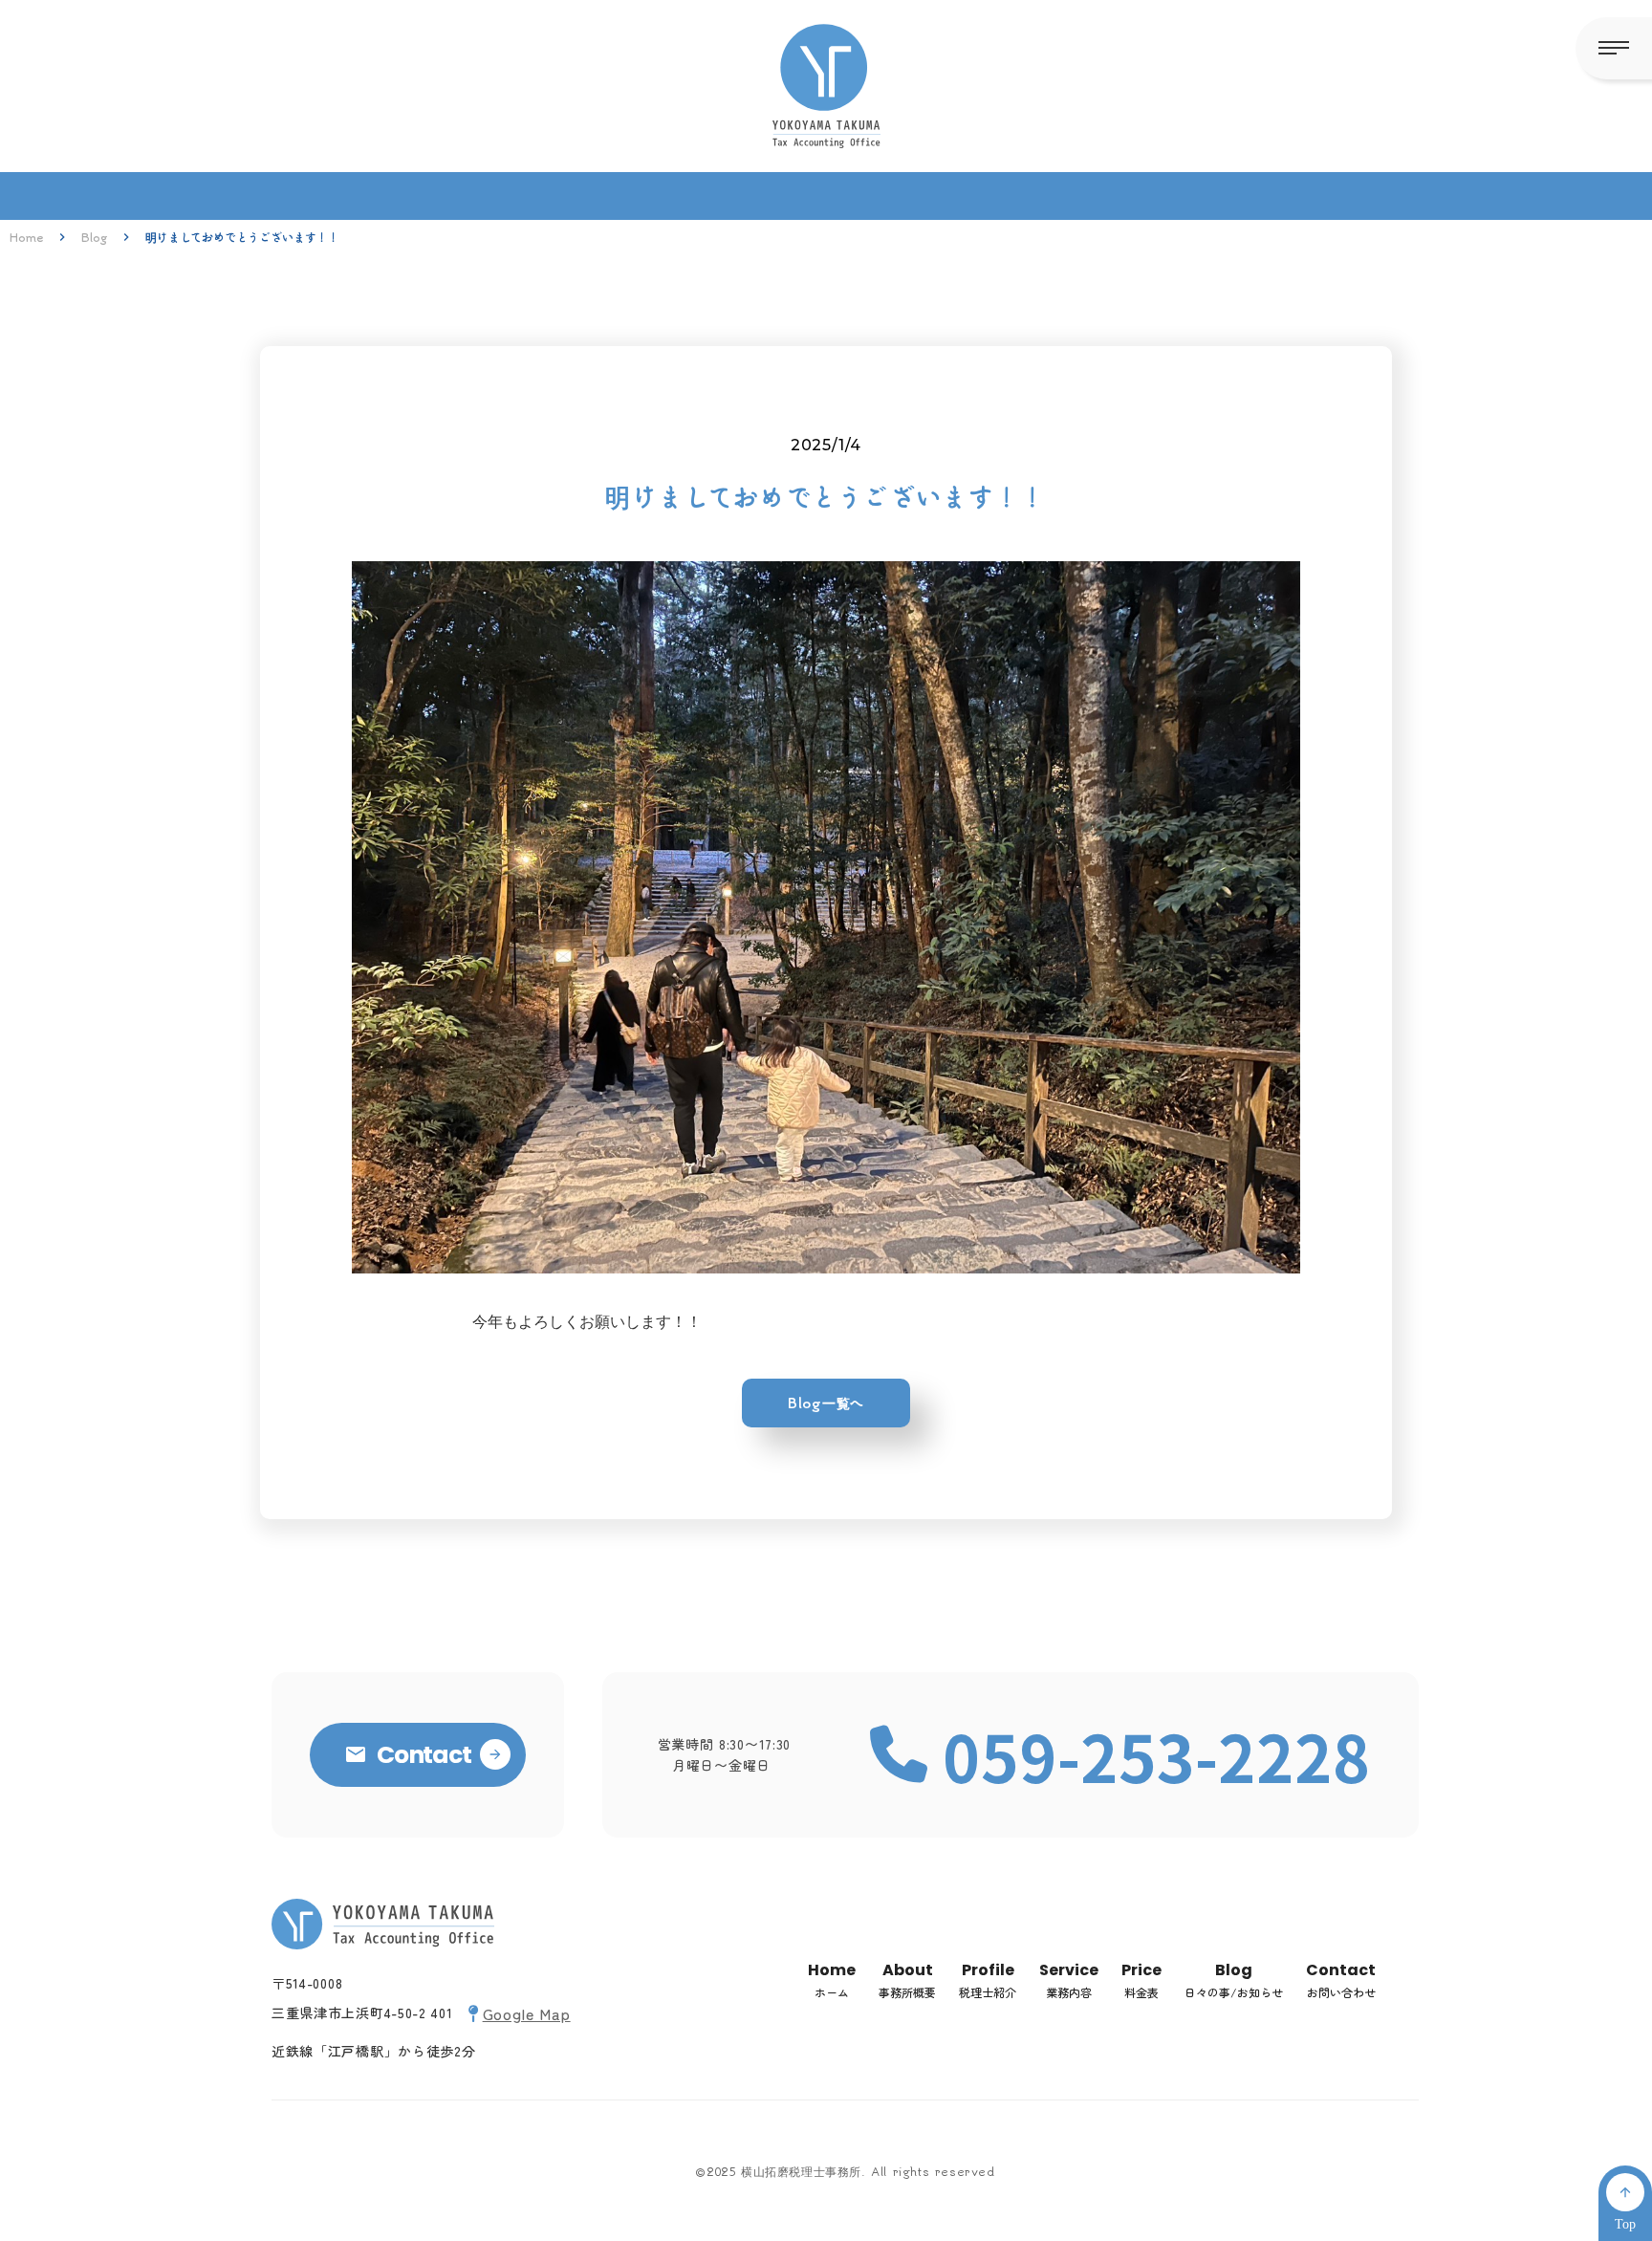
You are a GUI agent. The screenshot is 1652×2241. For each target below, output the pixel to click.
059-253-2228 (1157, 1755)
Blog (94, 237)
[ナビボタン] (1614, 48)
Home (26, 237)
